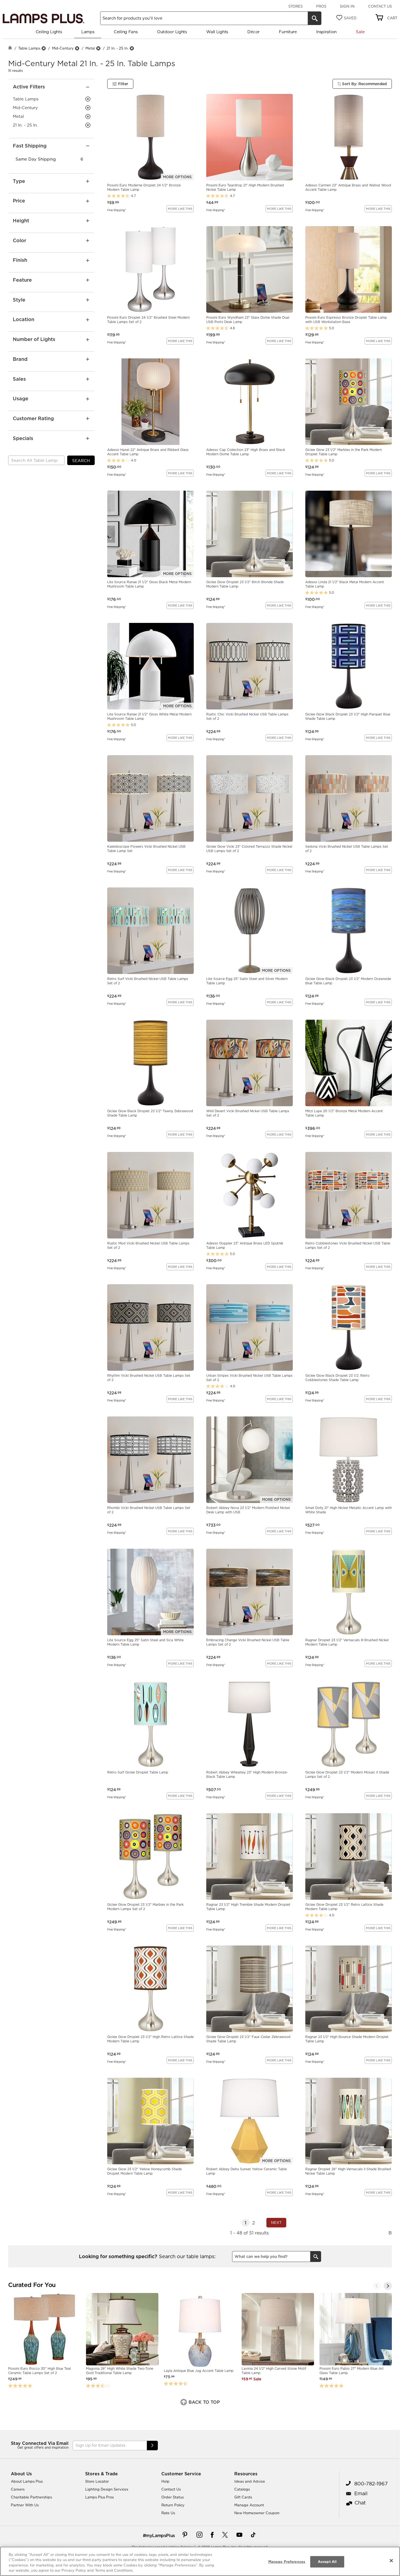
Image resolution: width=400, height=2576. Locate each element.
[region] (200, 2561)
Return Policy (173, 2505)
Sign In (347, 6)
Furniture (288, 32)
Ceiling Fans (126, 32)
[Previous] (377, 2286)
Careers (18, 2489)
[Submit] (152, 2446)
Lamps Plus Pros (99, 2497)
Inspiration (326, 32)
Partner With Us (25, 2505)
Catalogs (242, 2489)
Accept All (327, 2562)
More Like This (180, 209)
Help (165, 2481)
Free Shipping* (117, 210)
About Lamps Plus (27, 2481)
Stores (296, 6)
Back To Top (204, 2402)
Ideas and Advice (250, 2481)
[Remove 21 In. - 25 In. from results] (132, 48)
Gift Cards (243, 2497)
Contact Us (380, 6)
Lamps (88, 32)
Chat (360, 2503)
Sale (360, 32)
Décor (253, 32)
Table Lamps (29, 48)
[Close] (391, 2560)
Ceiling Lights (49, 32)
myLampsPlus (160, 2535)
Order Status (173, 2497)
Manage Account (249, 2505)
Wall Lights (217, 32)
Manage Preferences (287, 2562)
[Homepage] (10, 48)
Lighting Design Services (107, 2489)
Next (276, 2223)
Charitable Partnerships (31, 2497)
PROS (321, 6)
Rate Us (168, 2513)
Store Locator (97, 2481)
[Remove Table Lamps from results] (44, 48)
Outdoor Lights (172, 32)
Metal (90, 48)
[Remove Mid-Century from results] (77, 48)
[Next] (388, 2286)
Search (81, 461)
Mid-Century (63, 48)
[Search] (315, 18)
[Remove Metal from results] (98, 48)
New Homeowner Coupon (257, 2513)
